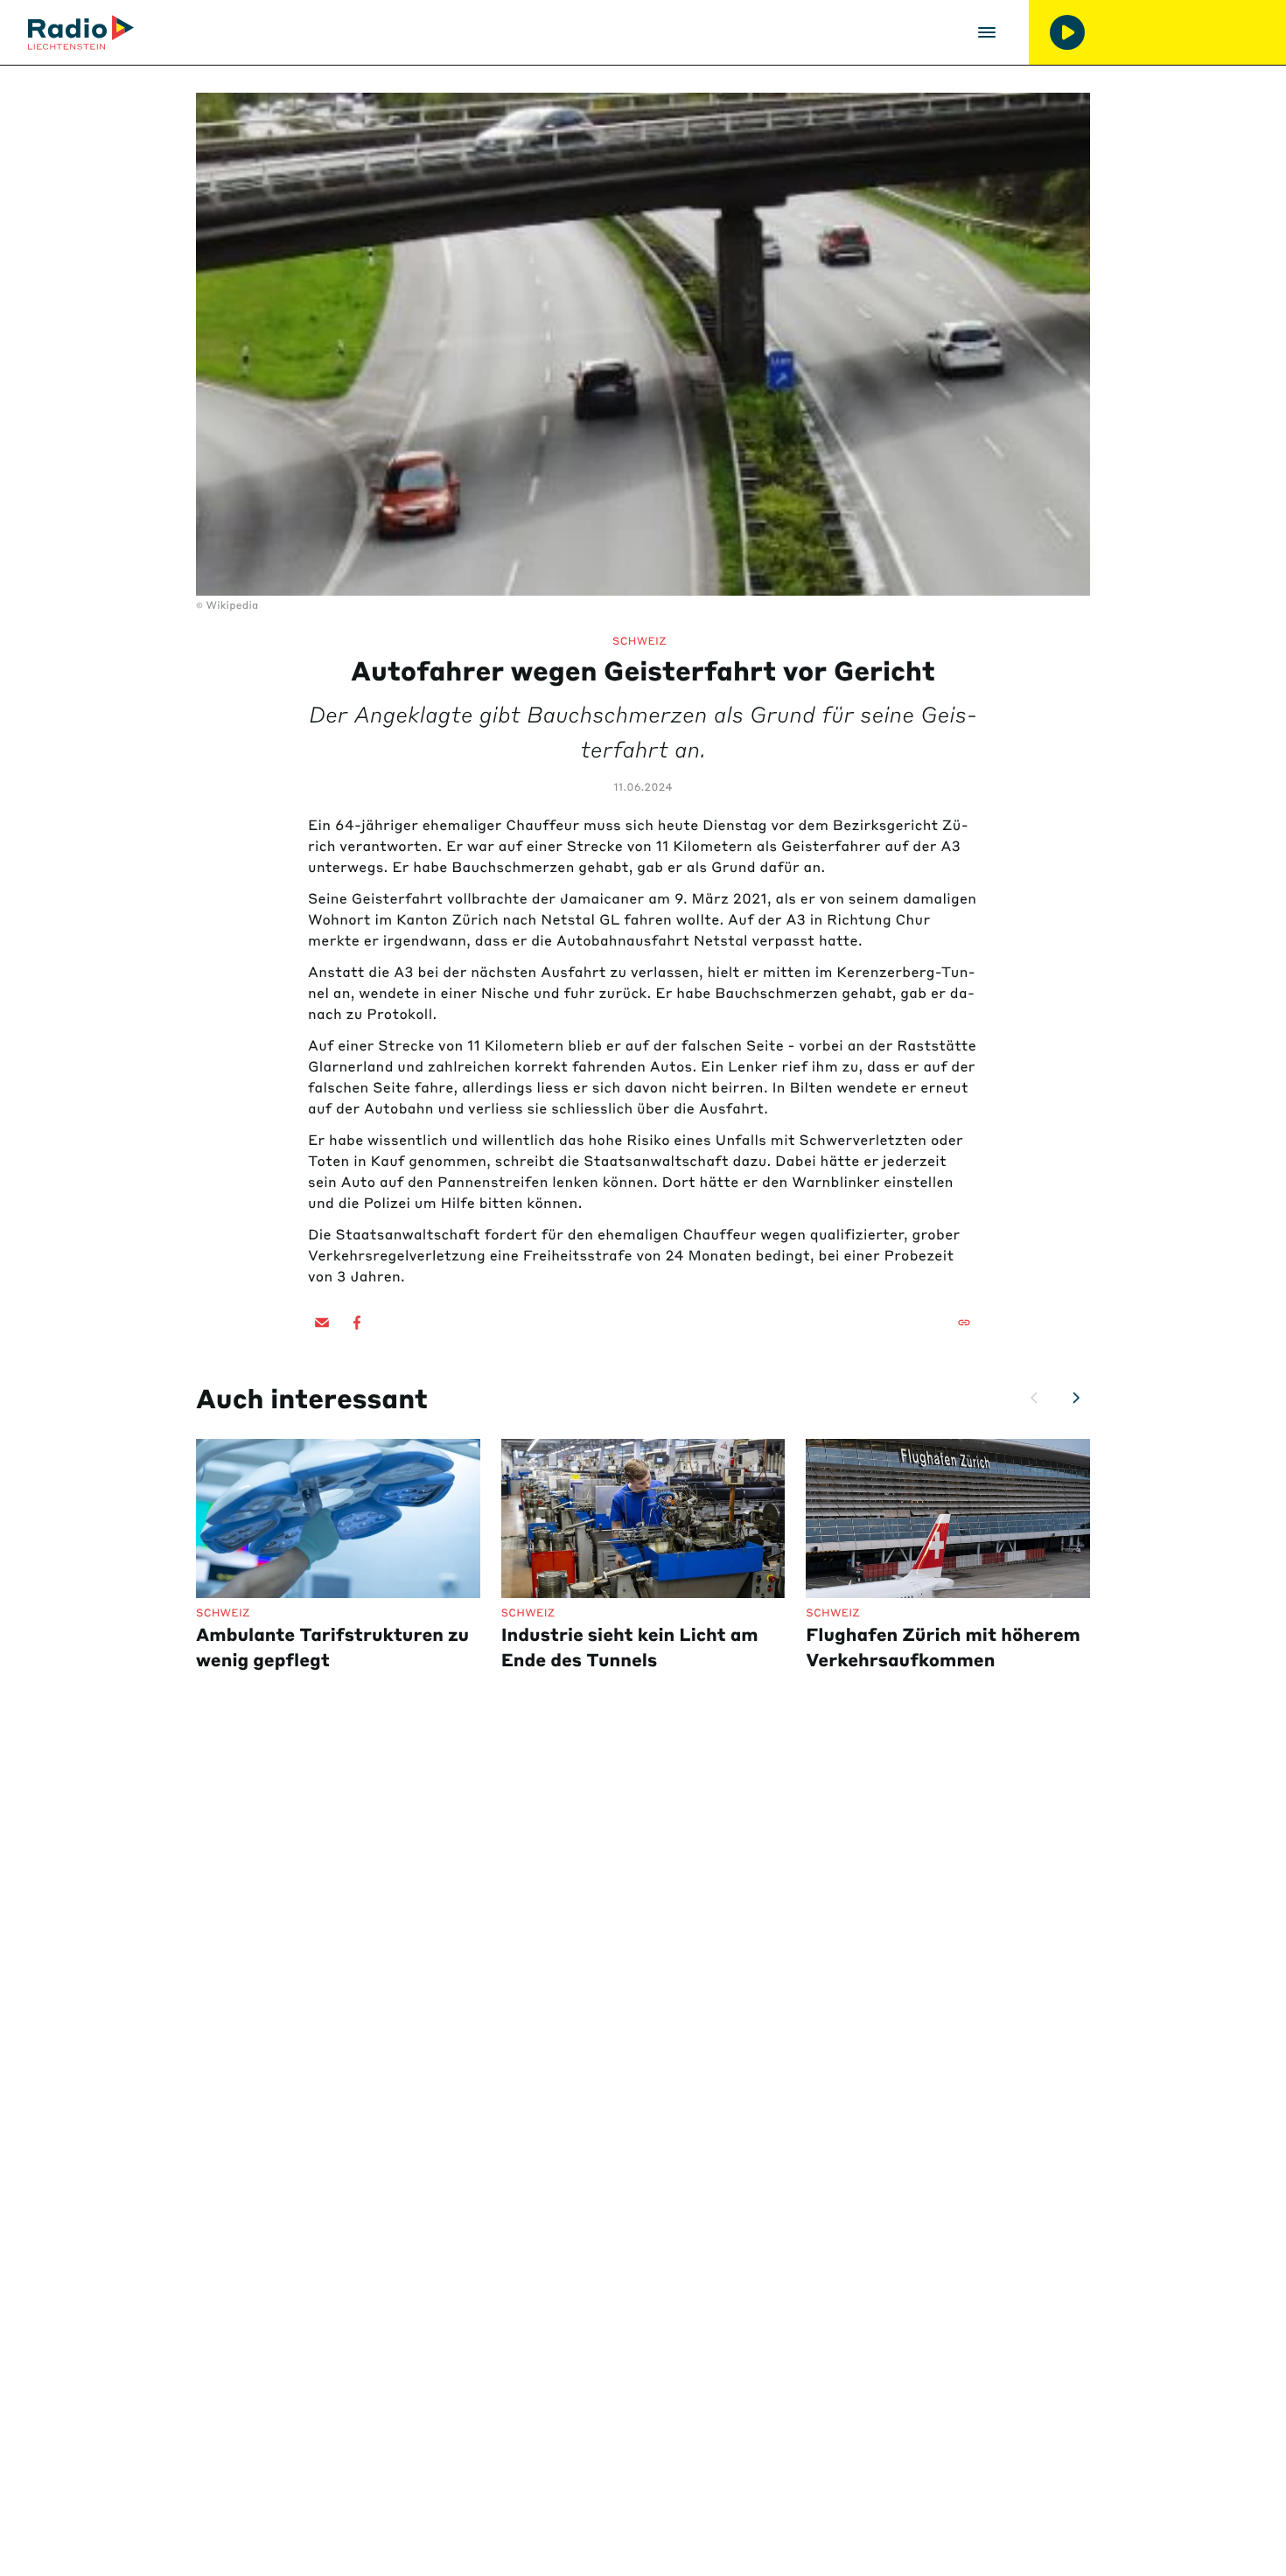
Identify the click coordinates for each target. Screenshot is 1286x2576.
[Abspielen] (1067, 32)
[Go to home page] (81, 32)
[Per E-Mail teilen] (322, 1323)
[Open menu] (987, 32)
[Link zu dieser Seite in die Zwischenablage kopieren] (964, 1323)
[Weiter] (1076, 1398)
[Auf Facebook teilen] (357, 1323)
